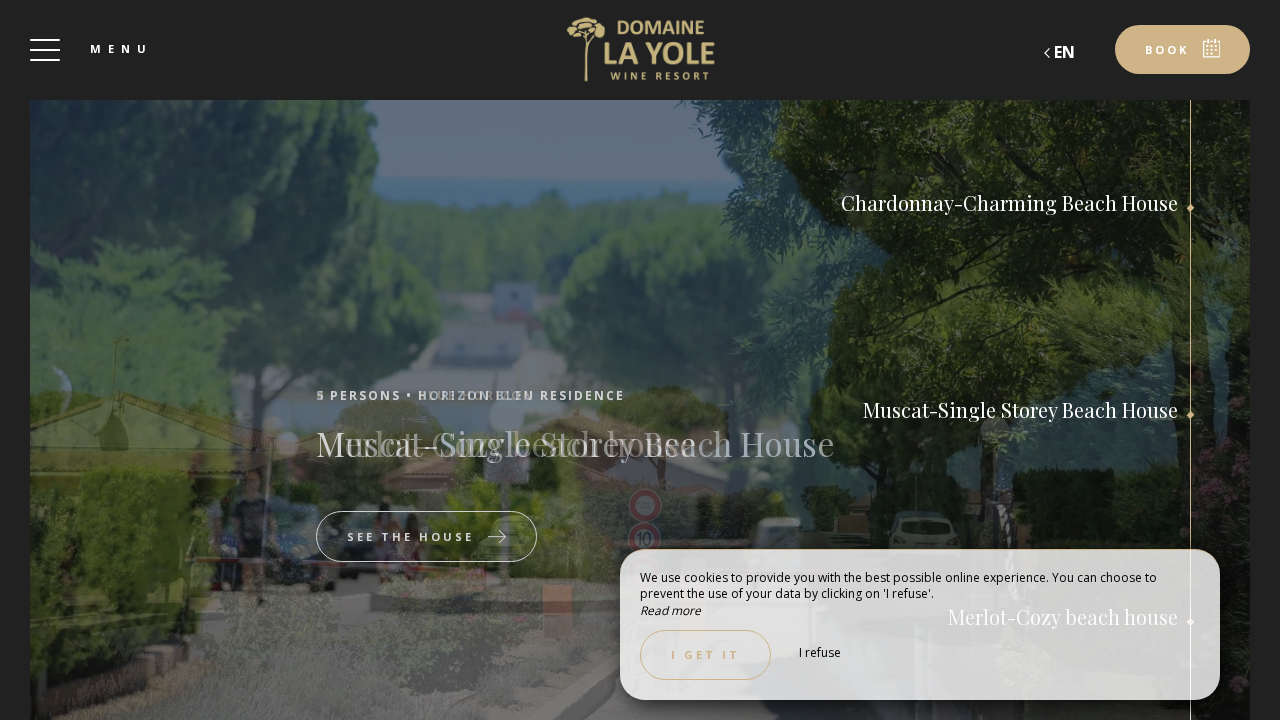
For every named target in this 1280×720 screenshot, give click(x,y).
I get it (705, 654)
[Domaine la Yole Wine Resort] (640, 50)
